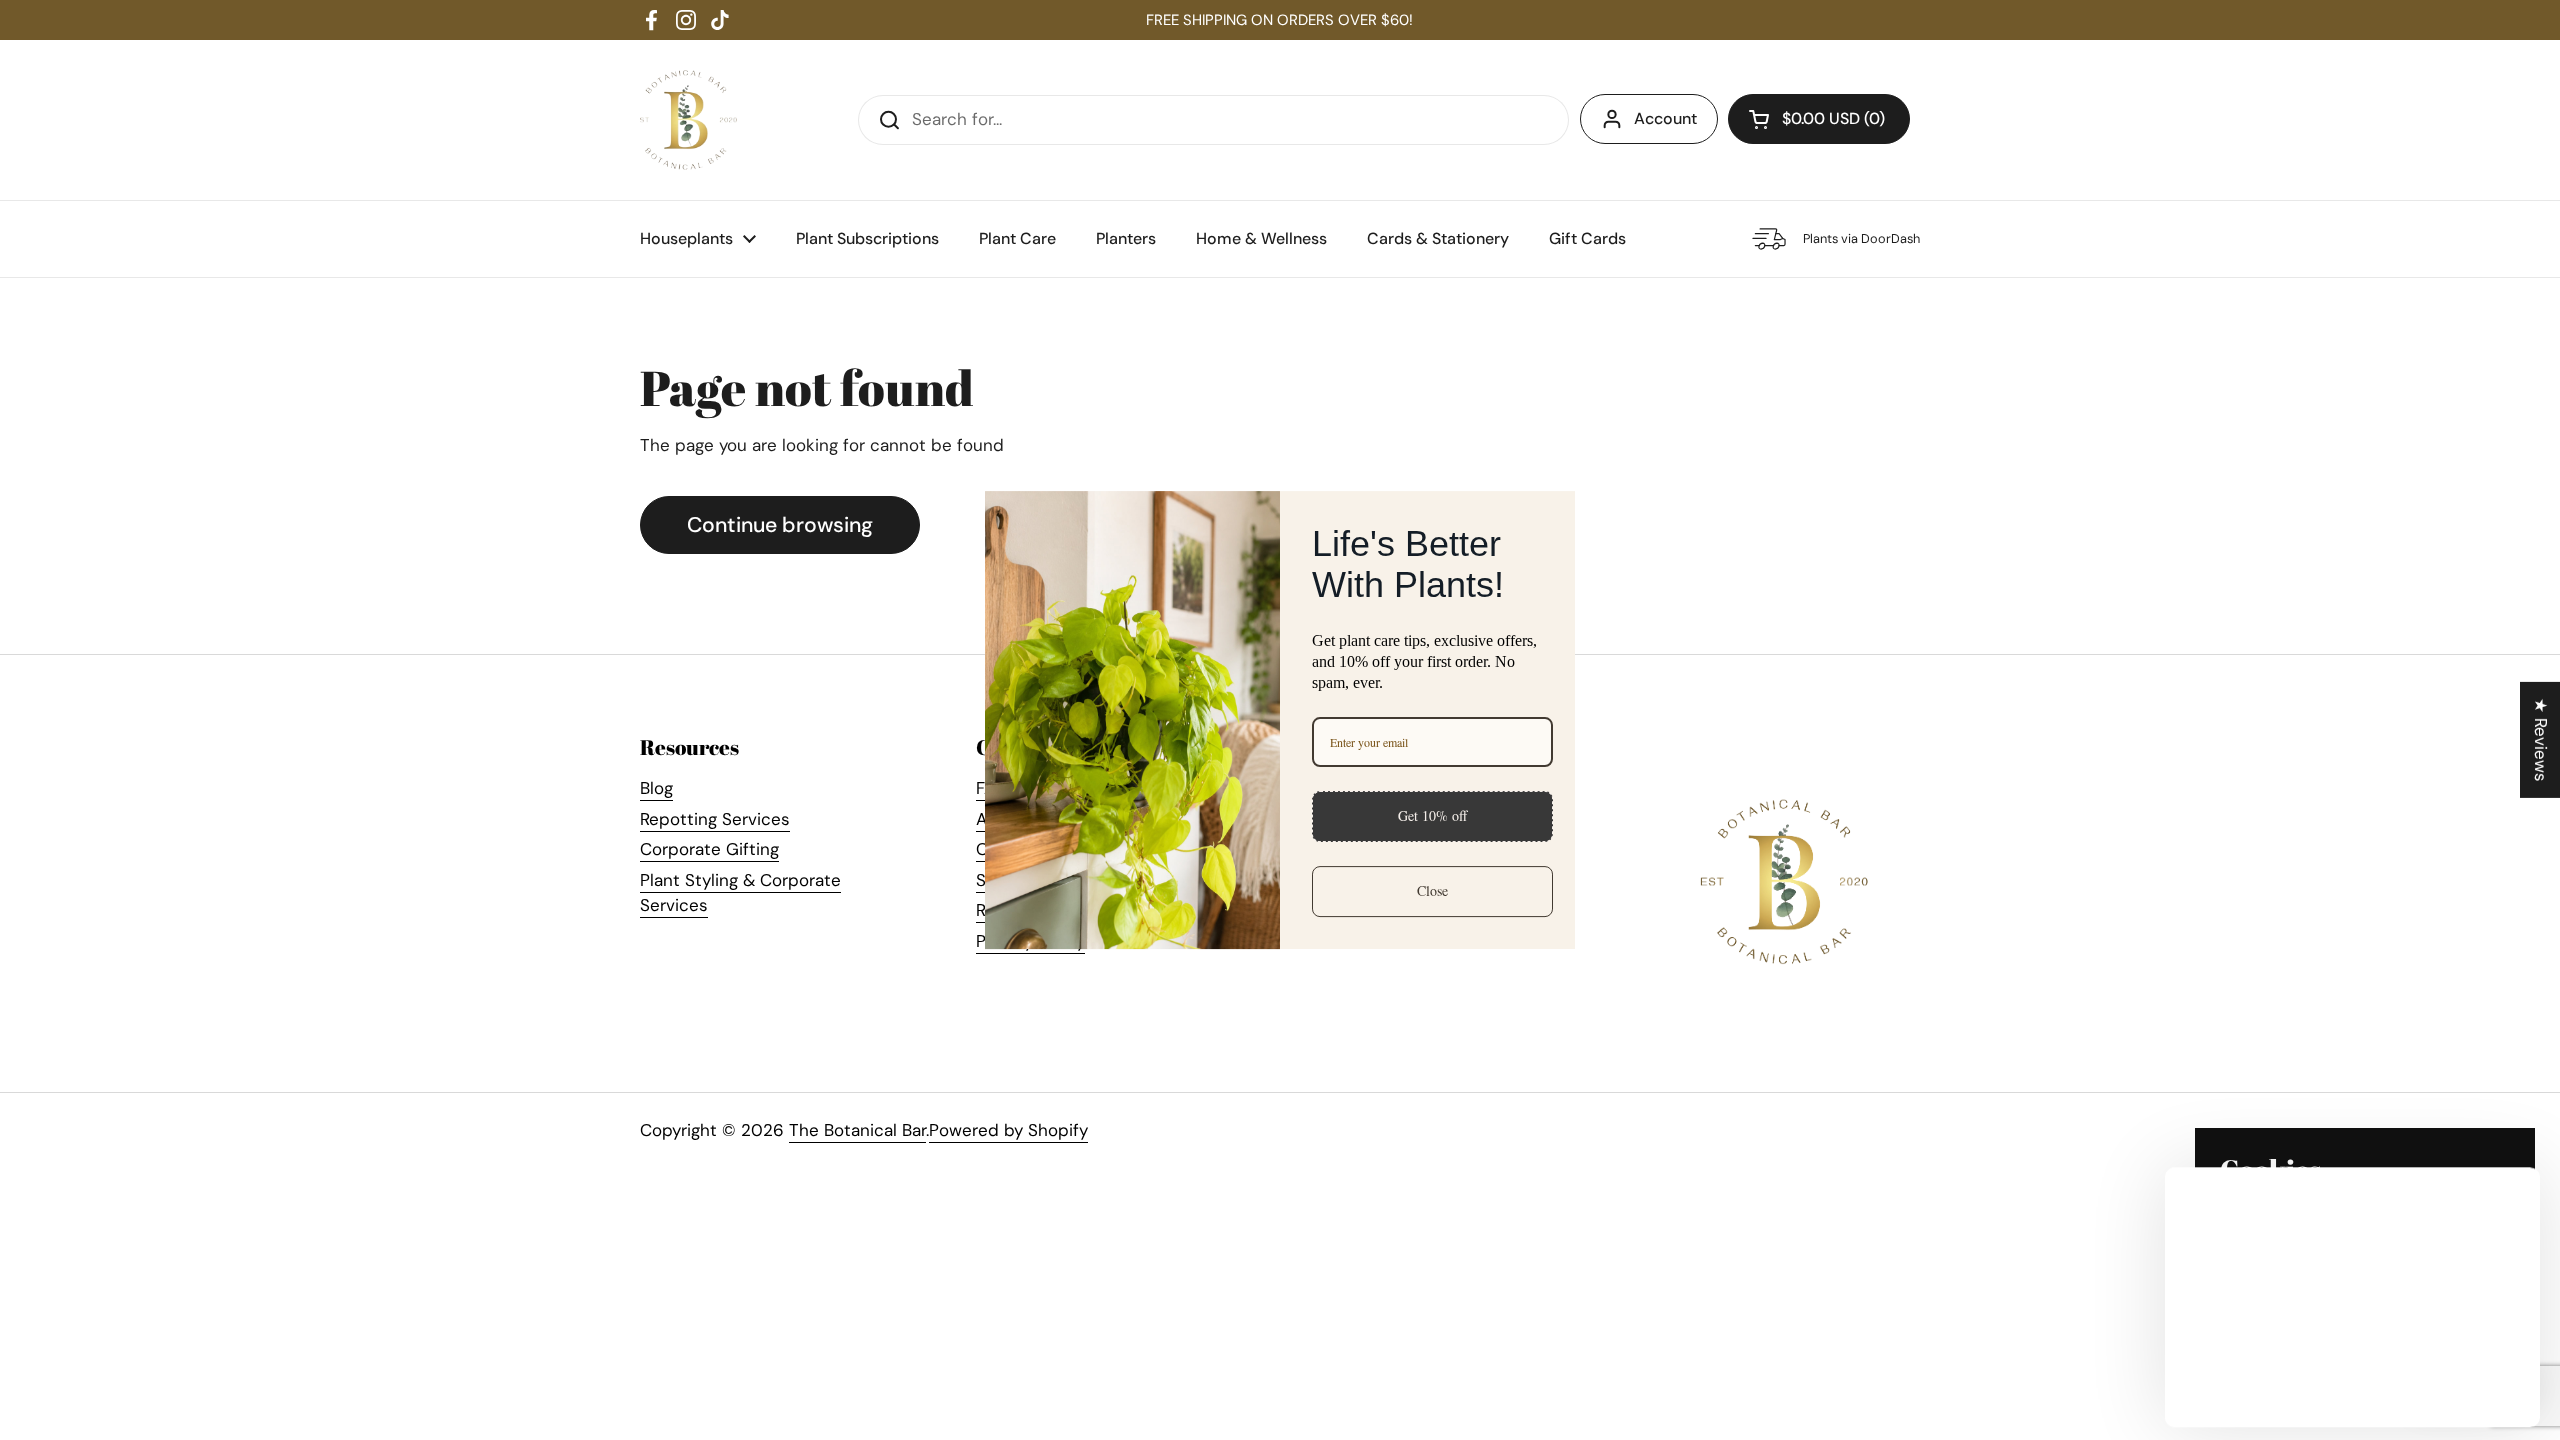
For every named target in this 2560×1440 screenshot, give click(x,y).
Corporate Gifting (709, 849)
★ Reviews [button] (2541, 740)
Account (1665, 118)
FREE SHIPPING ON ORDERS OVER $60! (1279, 20)
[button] (1819, 119)
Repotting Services (715, 819)
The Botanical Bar (857, 1130)
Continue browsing (780, 525)
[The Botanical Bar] (688, 120)
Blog (656, 788)
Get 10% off (1432, 815)
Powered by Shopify (1008, 1130)
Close (1432, 890)
